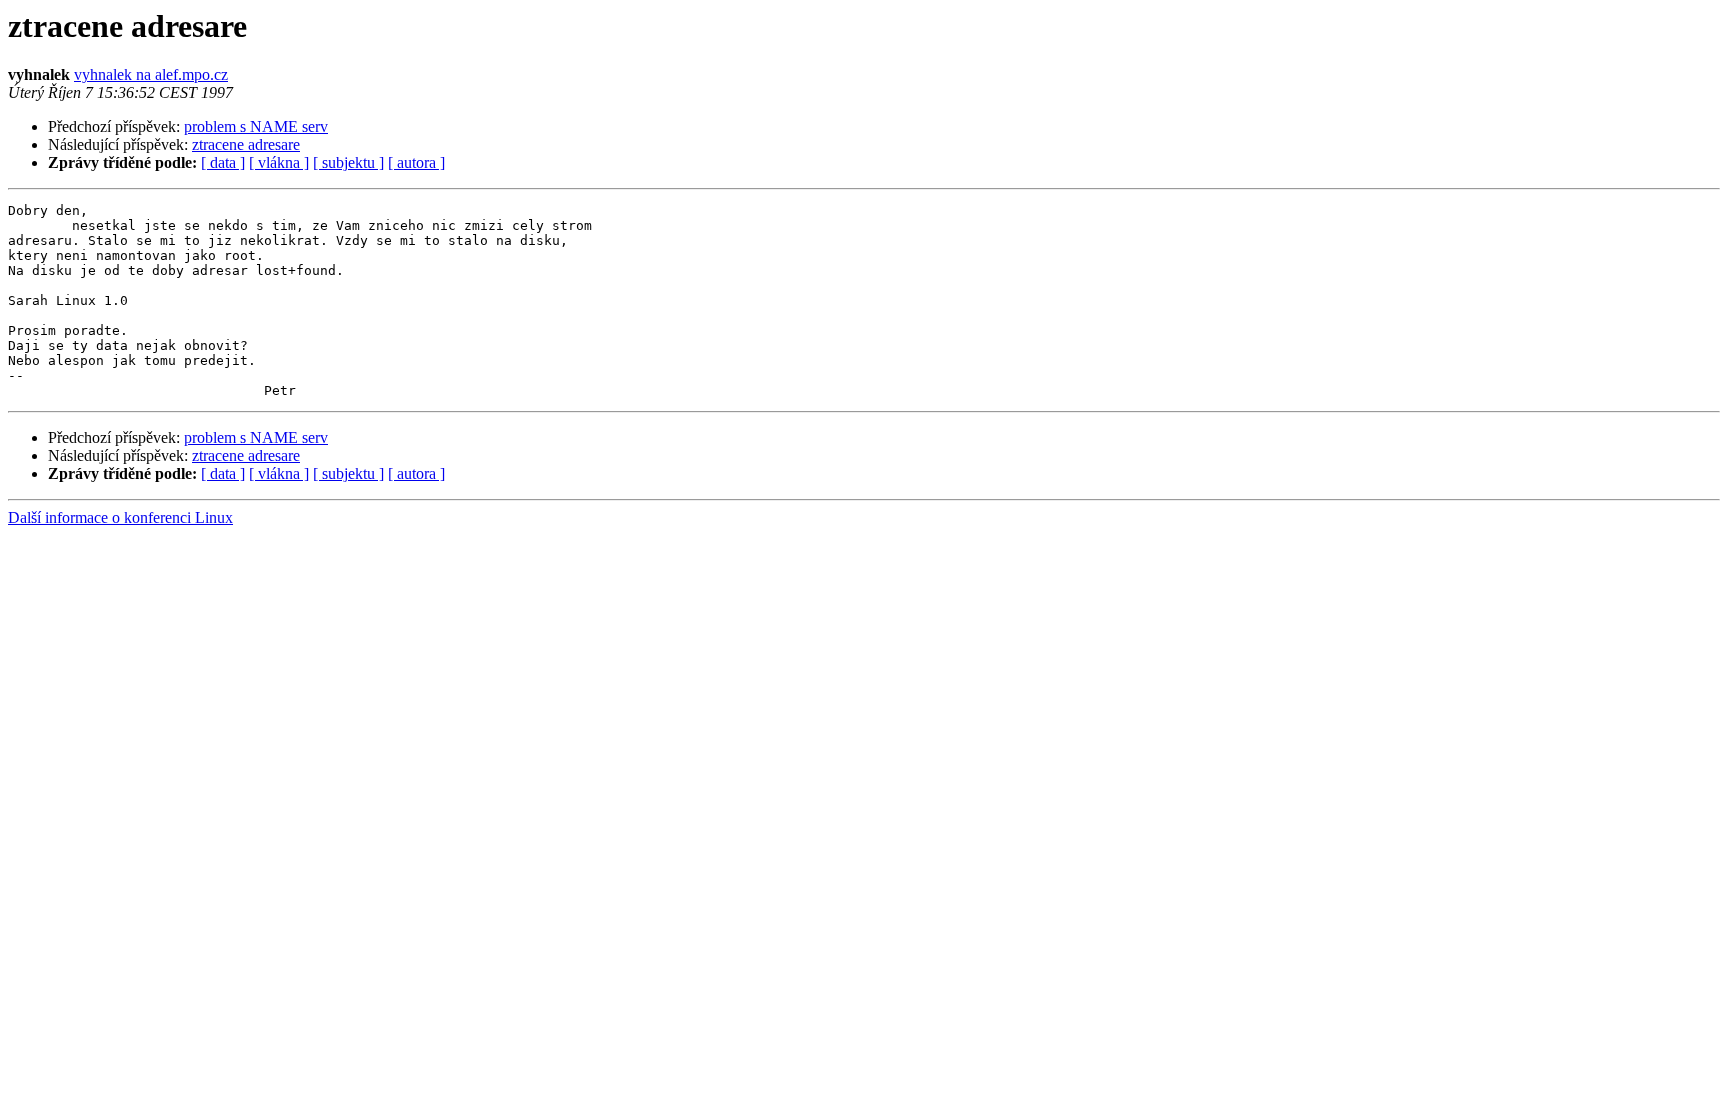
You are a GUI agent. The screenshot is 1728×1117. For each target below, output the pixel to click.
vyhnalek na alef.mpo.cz (151, 74)
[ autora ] (416, 162)
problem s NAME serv (256, 126)
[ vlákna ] (279, 162)
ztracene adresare (246, 144)
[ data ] (223, 162)
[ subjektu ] (348, 162)
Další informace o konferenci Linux (120, 517)
